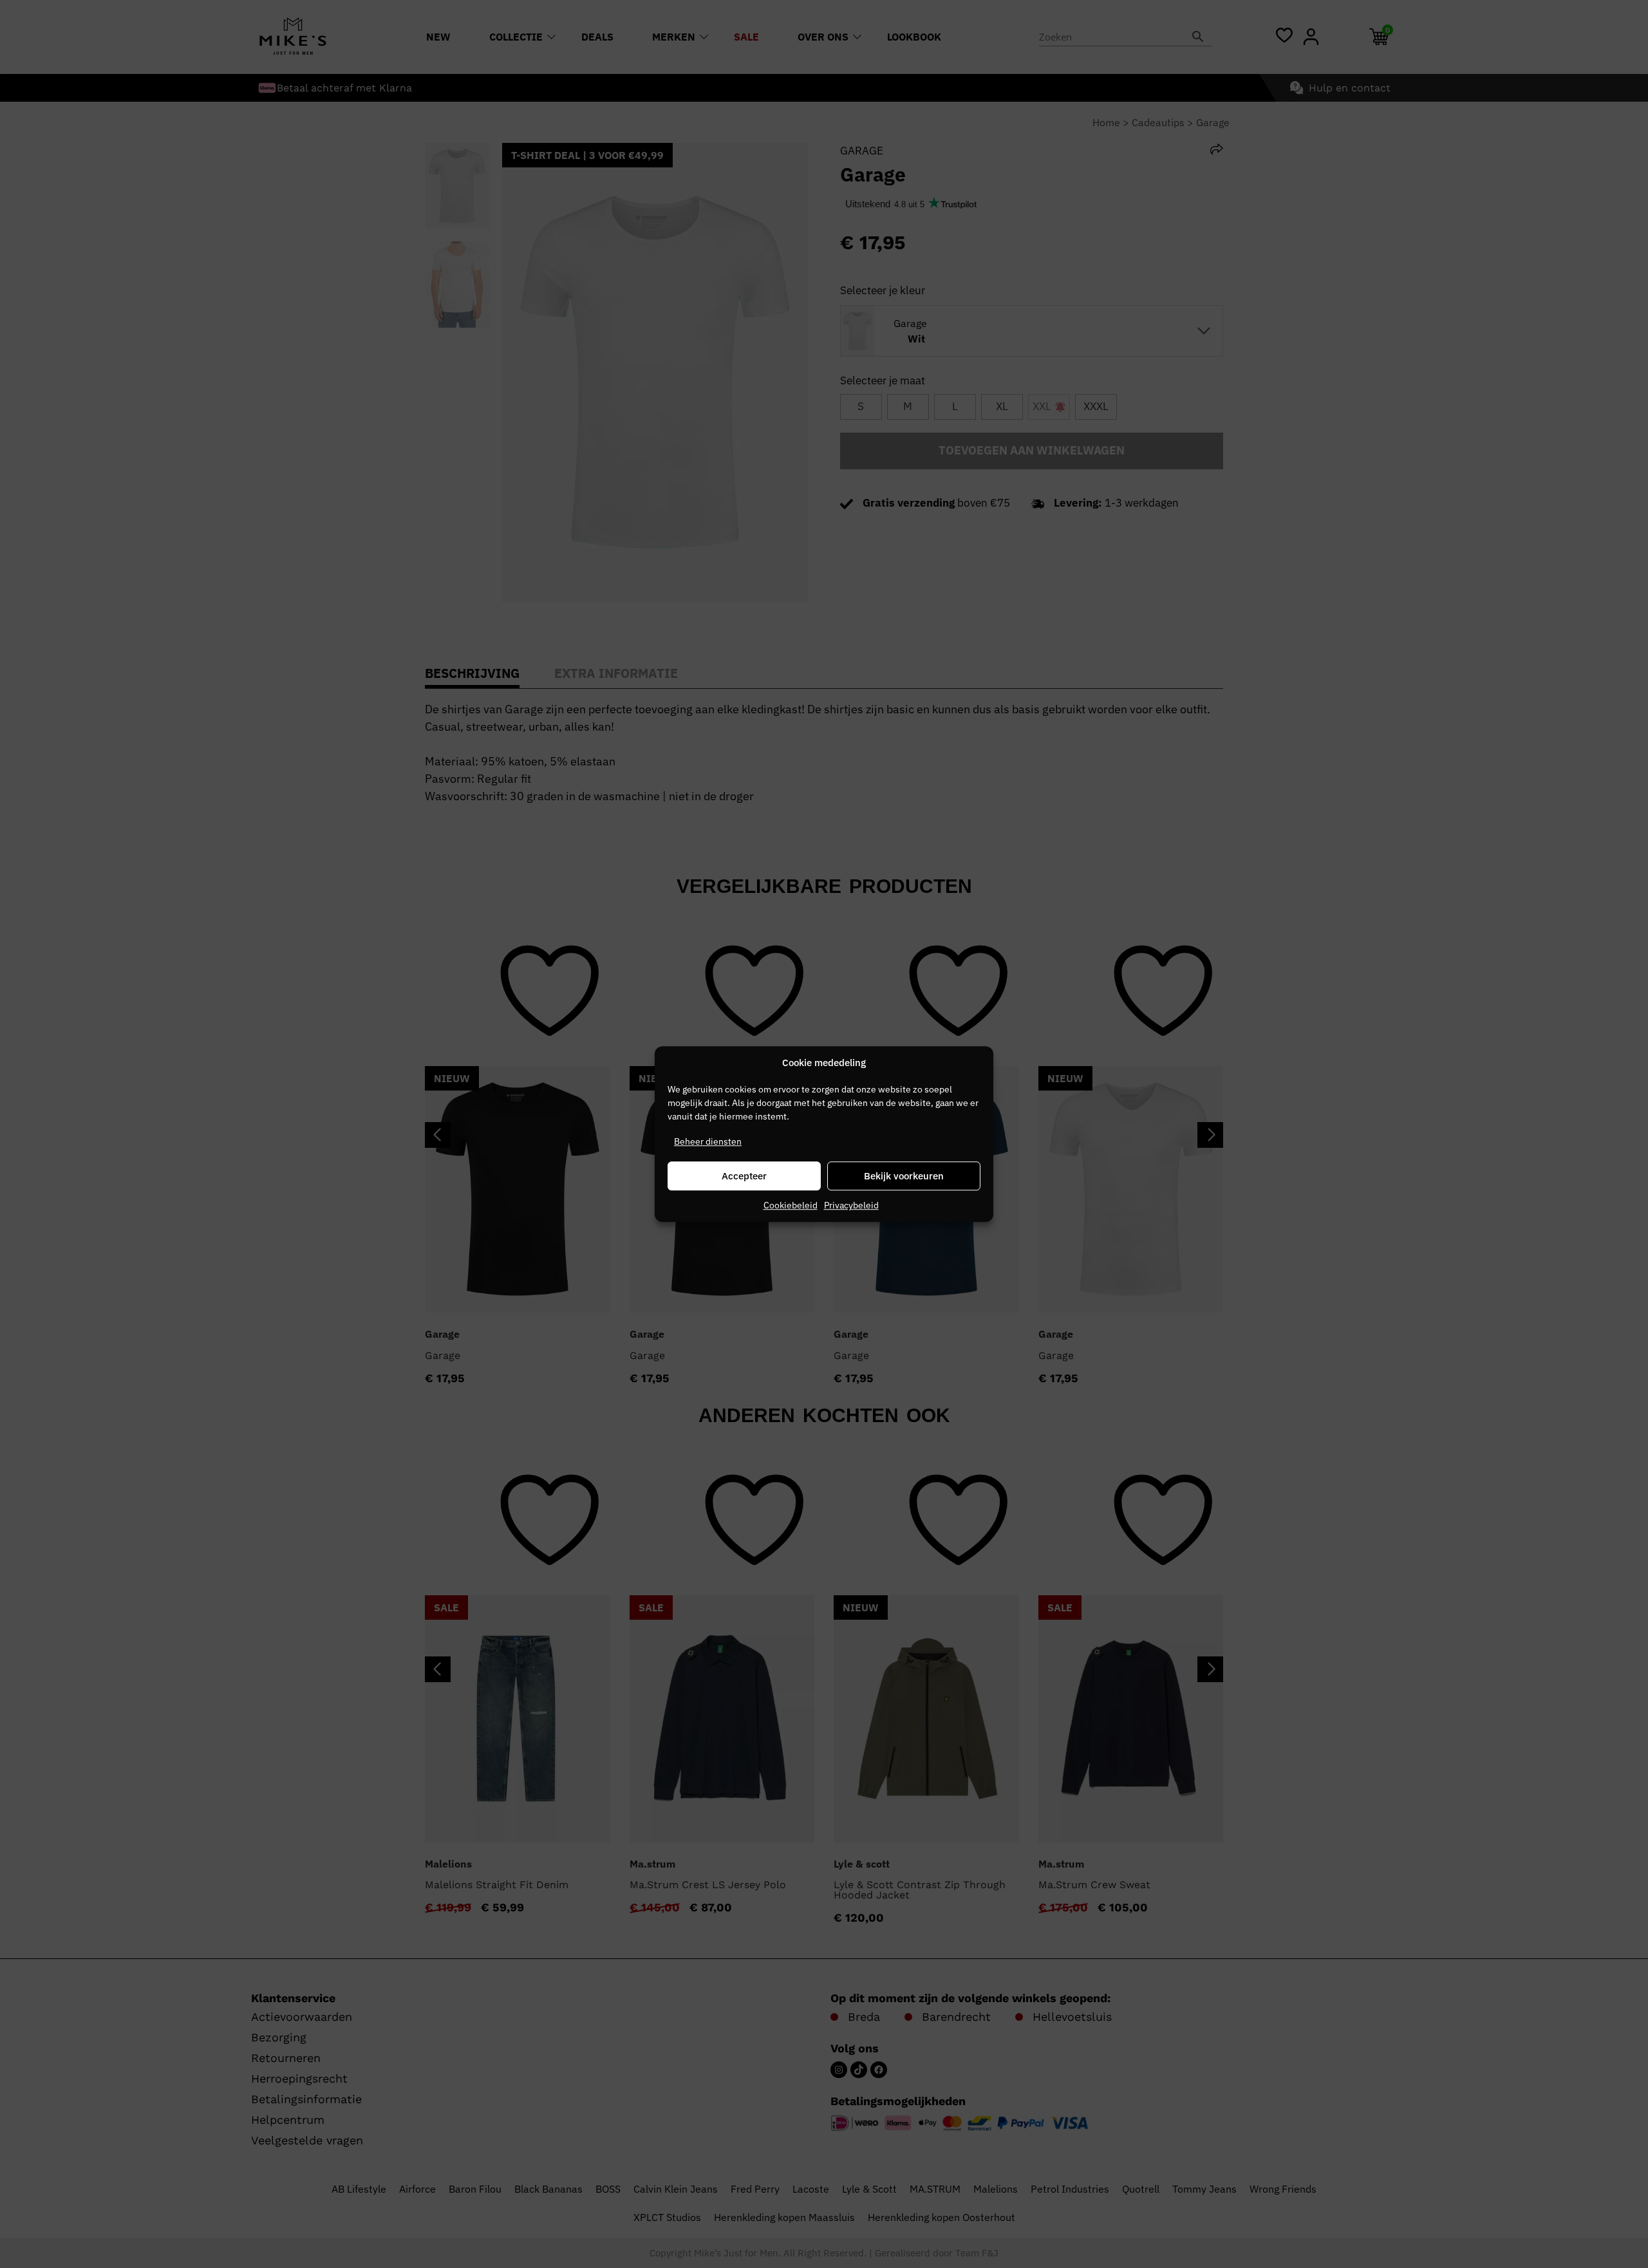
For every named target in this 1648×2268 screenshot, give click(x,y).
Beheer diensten (708, 1141)
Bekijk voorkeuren (904, 1176)
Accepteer (744, 1176)
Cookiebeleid (791, 1205)
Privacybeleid (851, 1205)
